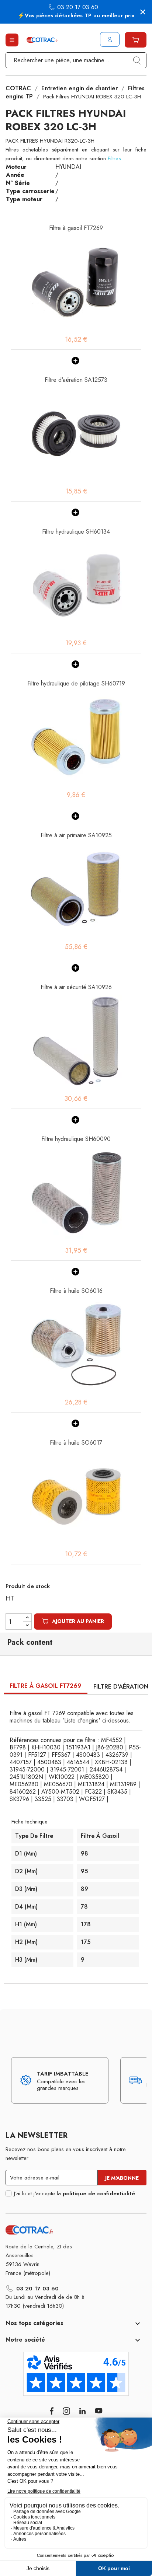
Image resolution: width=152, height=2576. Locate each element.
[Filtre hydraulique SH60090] (76, 1193)
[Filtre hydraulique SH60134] (76, 586)
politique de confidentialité (99, 2193)
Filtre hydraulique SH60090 (76, 1139)
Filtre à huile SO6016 (76, 1291)
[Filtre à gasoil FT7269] (76, 282)
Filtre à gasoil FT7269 (76, 228)
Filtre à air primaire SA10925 (76, 835)
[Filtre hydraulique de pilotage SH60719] (76, 737)
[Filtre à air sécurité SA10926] (76, 1041)
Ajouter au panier (78, 1621)
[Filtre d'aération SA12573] (76, 434)
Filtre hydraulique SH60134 (76, 532)
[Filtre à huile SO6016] (76, 1345)
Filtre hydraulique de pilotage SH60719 (76, 683)
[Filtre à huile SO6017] (76, 1497)
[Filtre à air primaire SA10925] (76, 889)
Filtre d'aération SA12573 (76, 380)
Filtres (114, 158)
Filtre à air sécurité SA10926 (76, 987)
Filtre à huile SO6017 (76, 1443)
